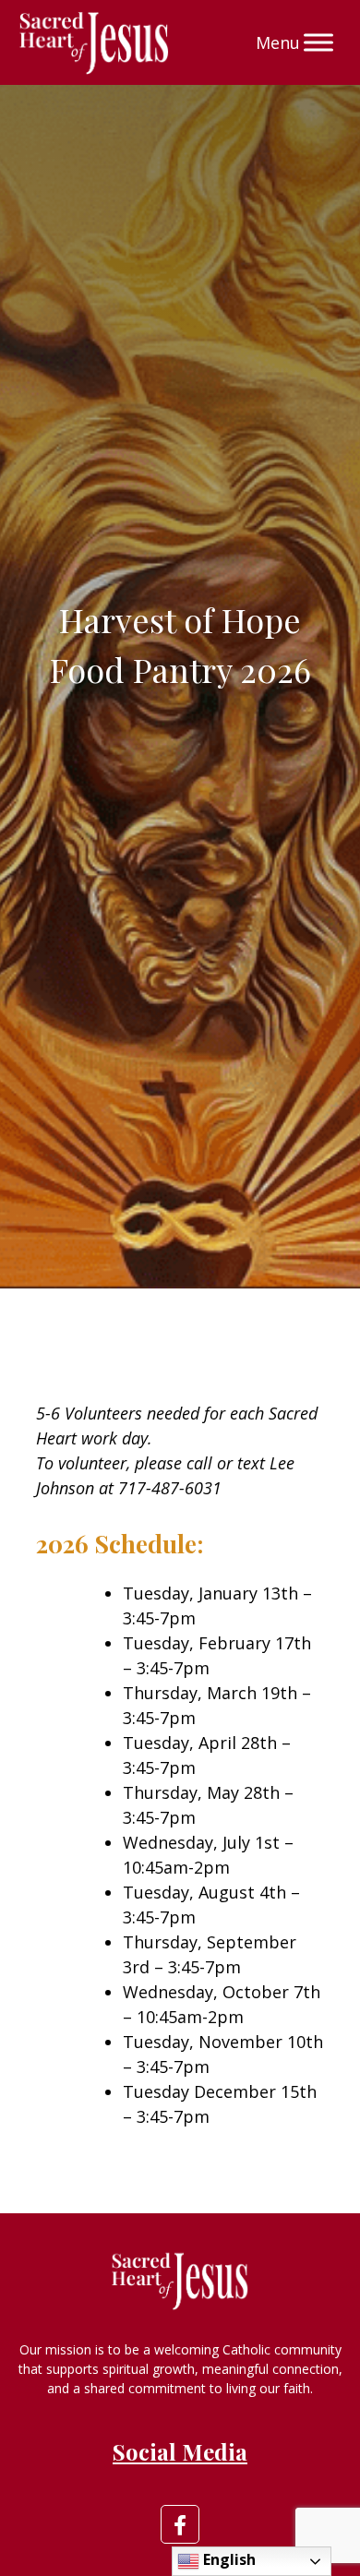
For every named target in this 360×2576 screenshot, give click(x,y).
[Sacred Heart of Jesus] (94, 42)
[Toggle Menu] (318, 42)
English (228, 2559)
